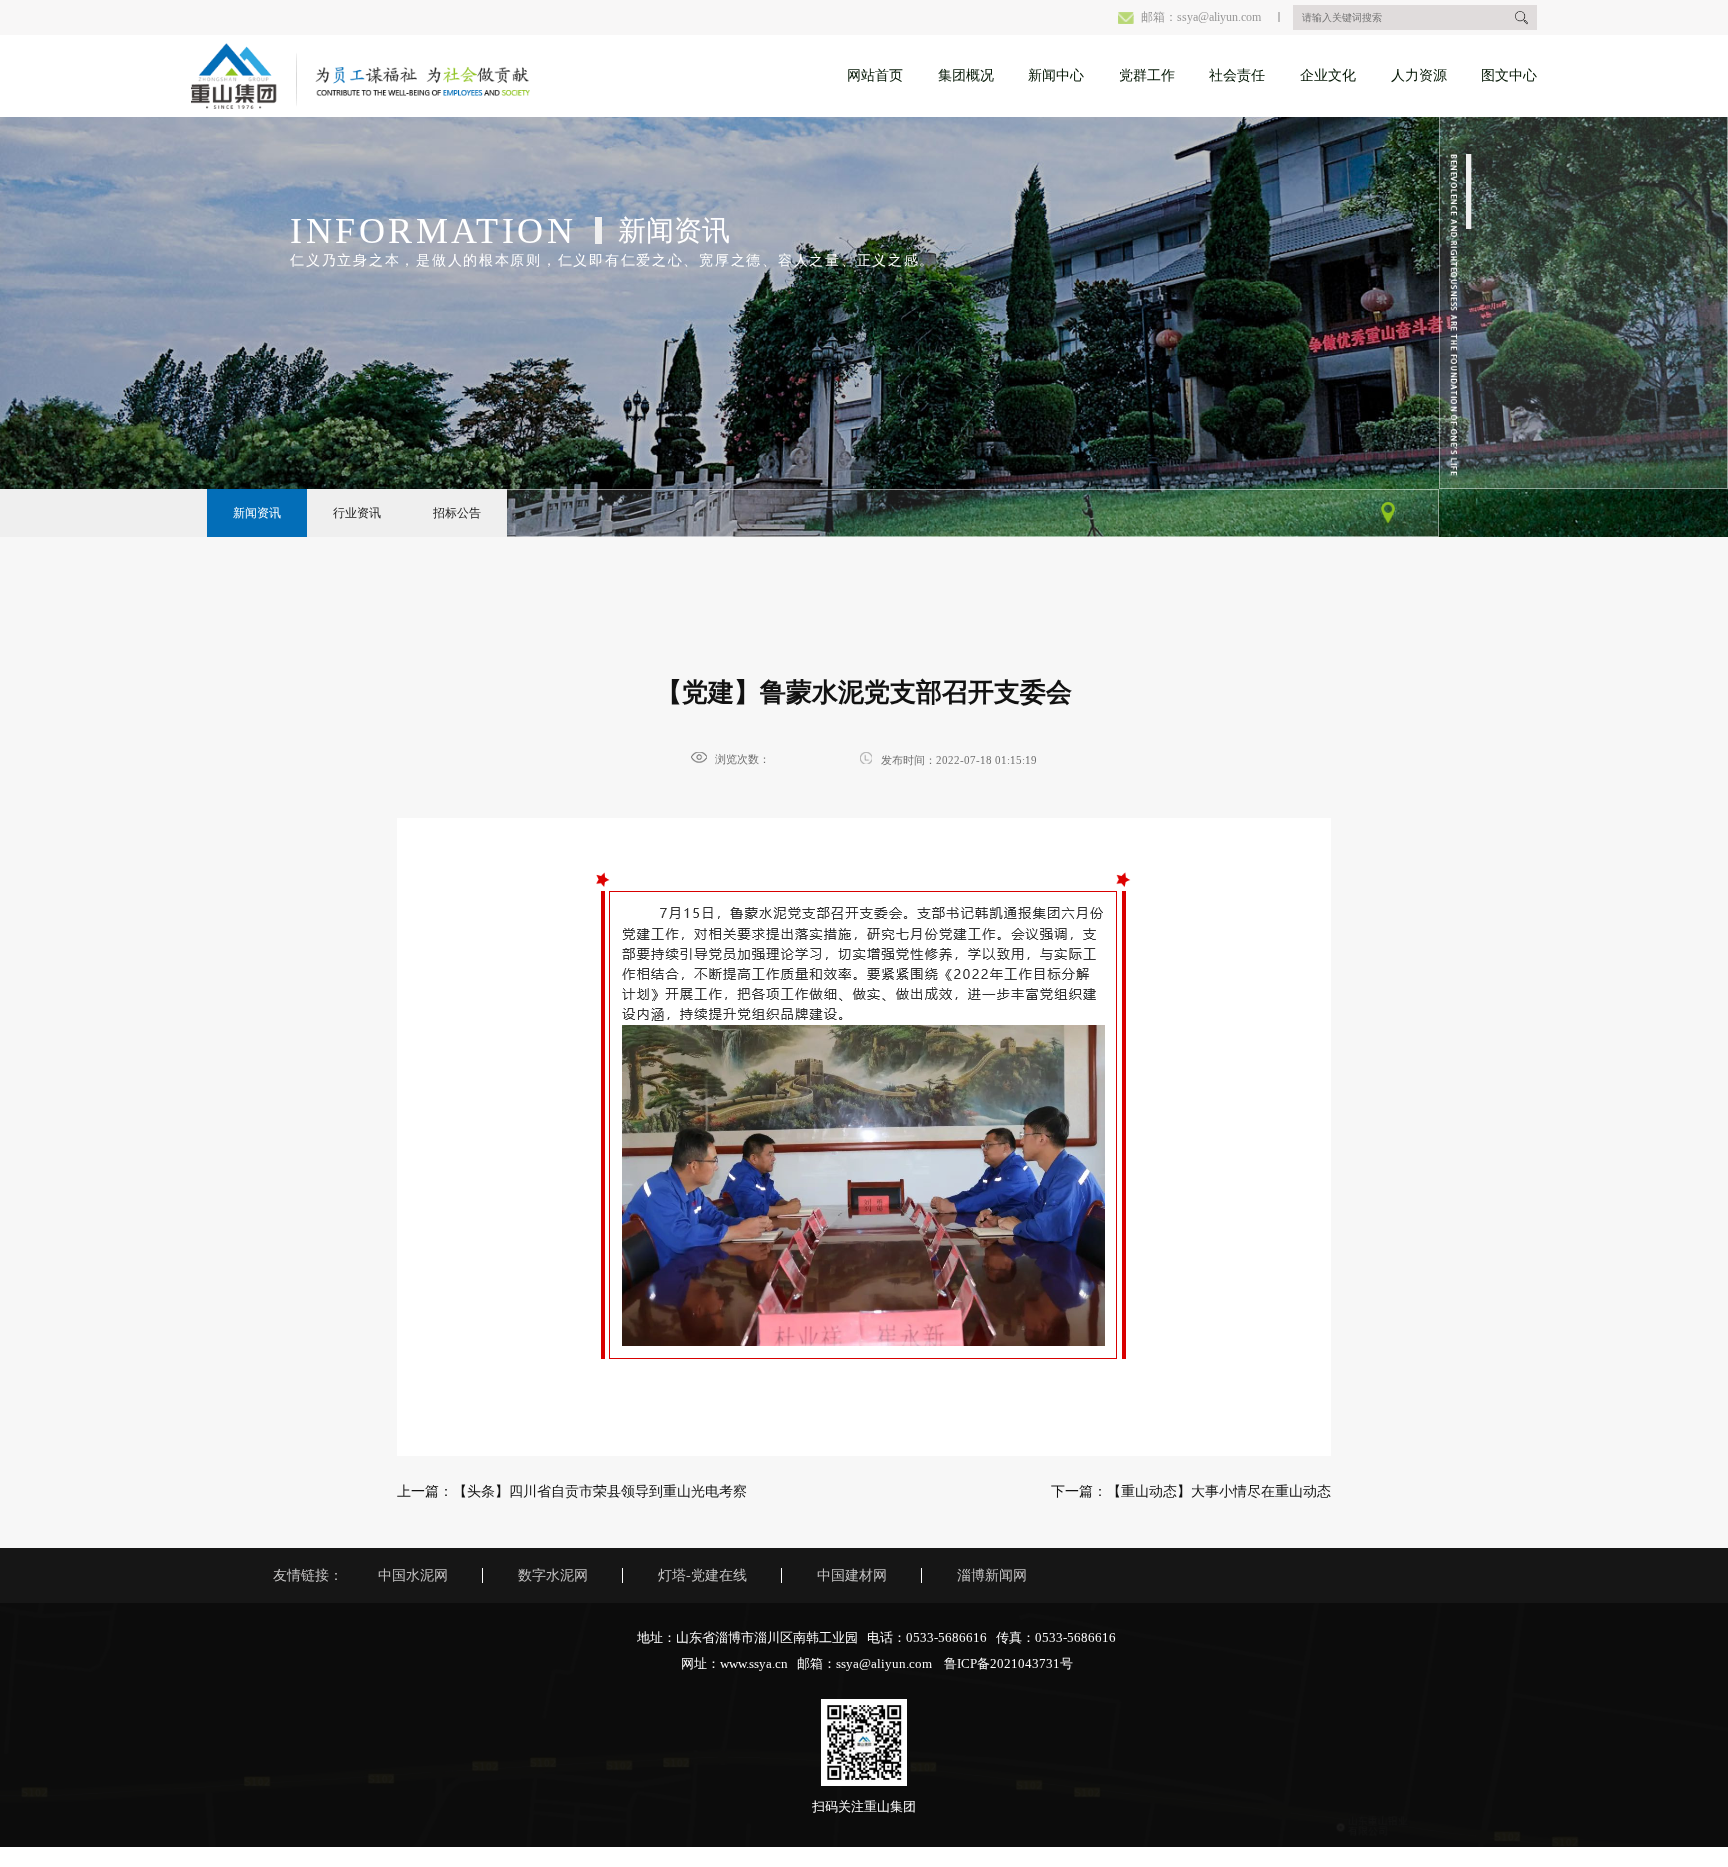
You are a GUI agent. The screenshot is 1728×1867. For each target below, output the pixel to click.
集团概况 (966, 75)
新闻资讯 (257, 513)
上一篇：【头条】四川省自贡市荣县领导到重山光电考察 (572, 1491)
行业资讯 (357, 513)
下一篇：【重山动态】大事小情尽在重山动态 (1191, 1491)
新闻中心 (1056, 75)
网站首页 (875, 75)
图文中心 (1509, 75)
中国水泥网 (413, 1575)
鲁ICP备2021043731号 (1008, 1664)
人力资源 (1419, 75)
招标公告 (457, 513)
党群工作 (1147, 75)
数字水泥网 (553, 1575)
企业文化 (1328, 75)
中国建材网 (852, 1575)
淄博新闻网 (992, 1575)
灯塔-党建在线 (702, 1575)
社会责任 (1237, 75)
